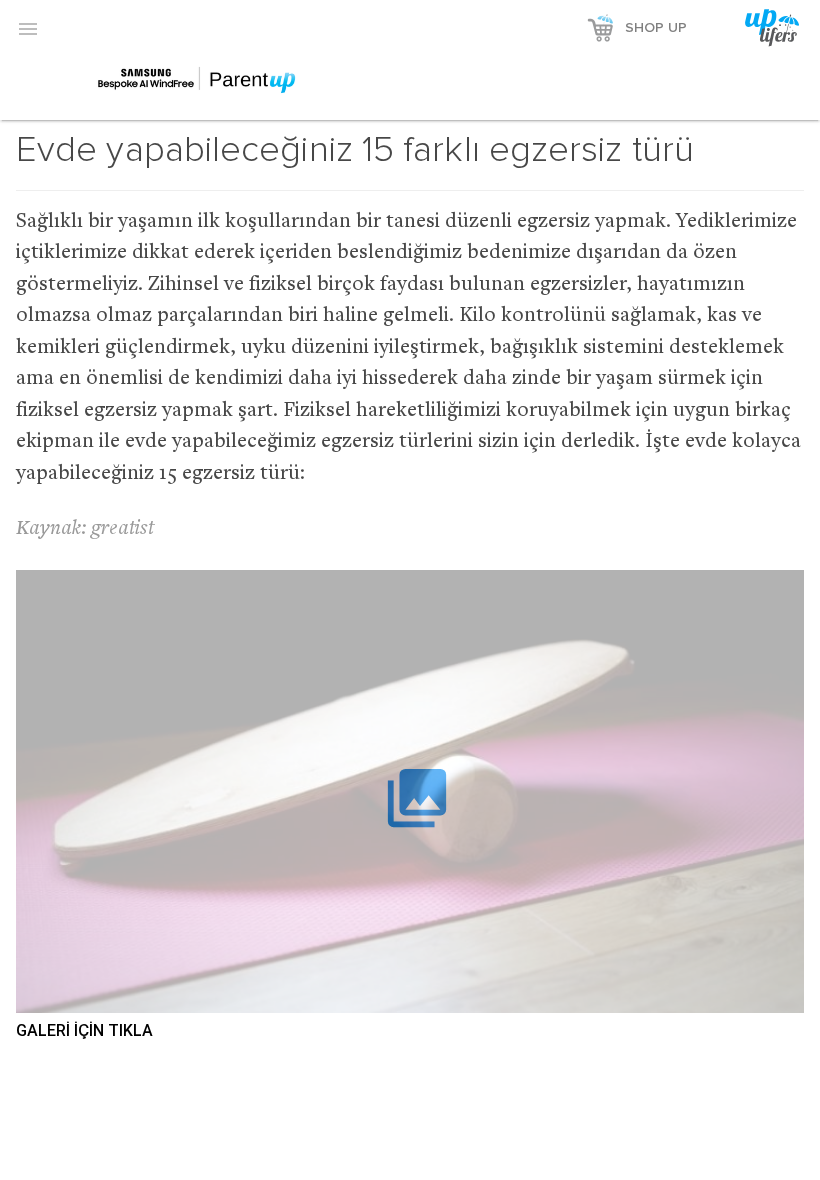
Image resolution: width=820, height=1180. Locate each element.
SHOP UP (656, 28)
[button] (28, 28)
